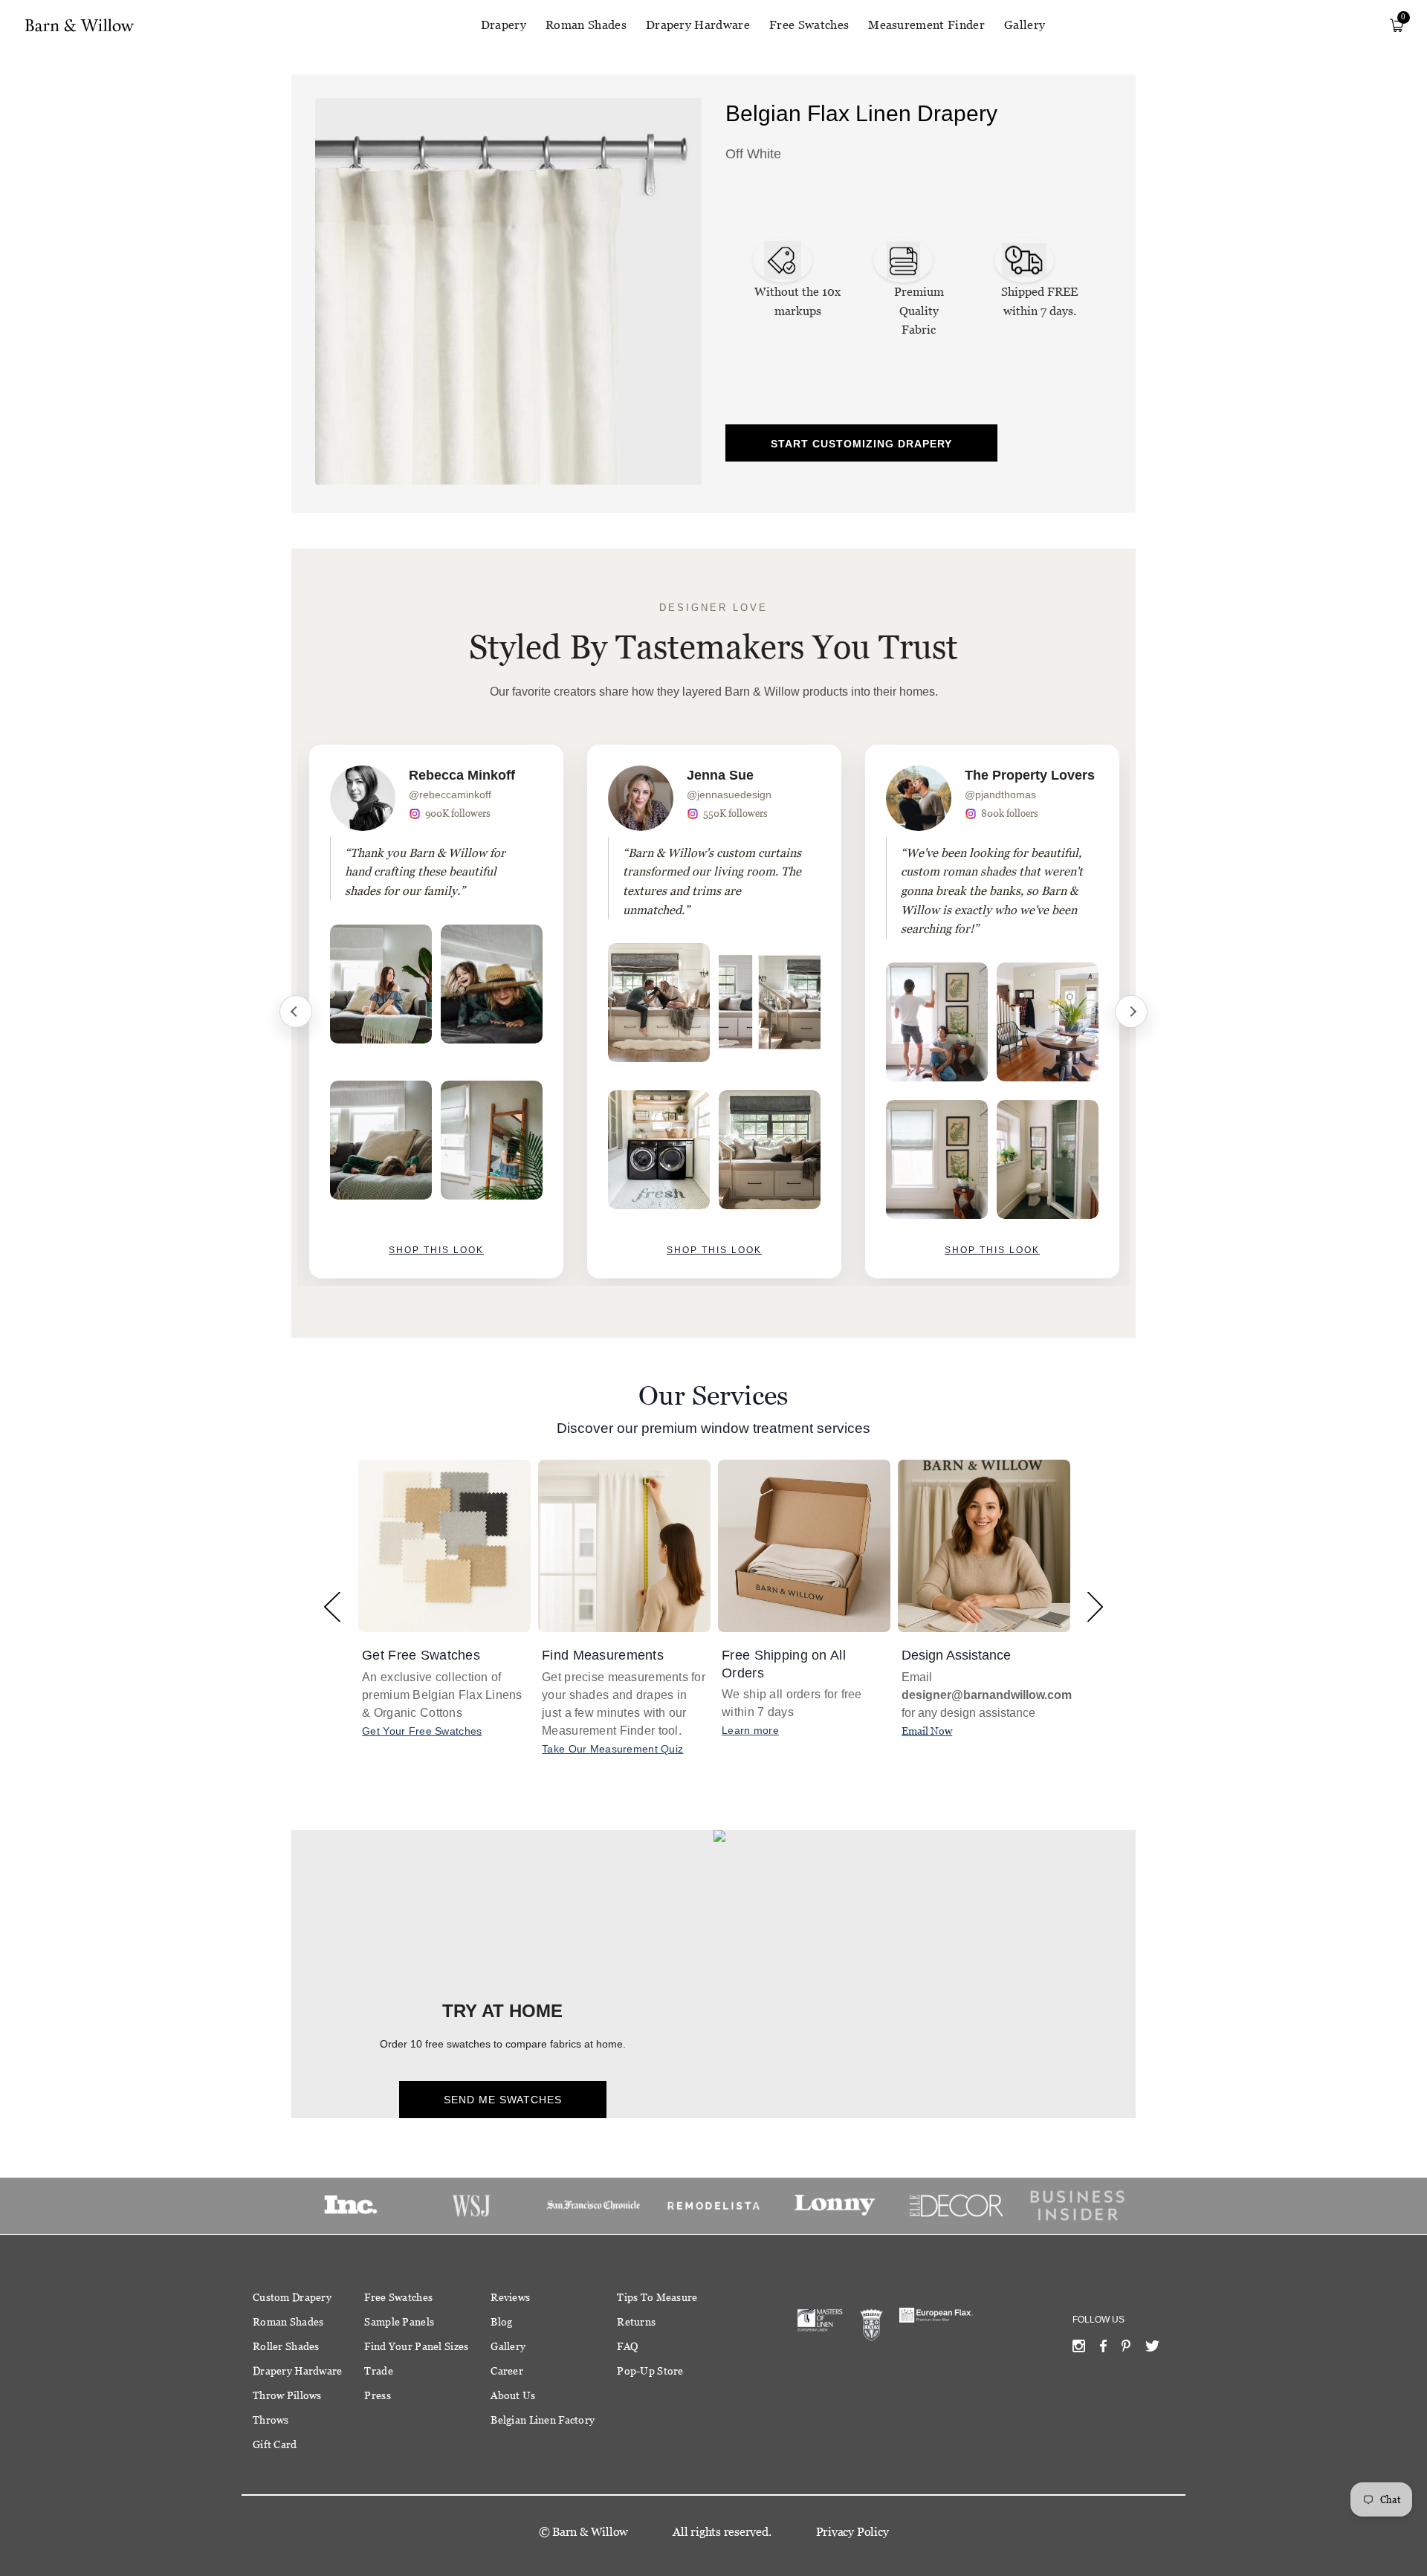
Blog (501, 2322)
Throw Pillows (287, 2395)
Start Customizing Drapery (861, 444)
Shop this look (436, 1250)
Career (507, 2371)
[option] (436, 1012)
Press (377, 2395)
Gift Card (275, 2444)
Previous (296, 1012)
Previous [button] (332, 1606)
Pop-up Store (650, 2371)
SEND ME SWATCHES (503, 2100)
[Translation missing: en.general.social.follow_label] (1079, 2349)
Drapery (504, 25)
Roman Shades (586, 25)
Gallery (1025, 25)
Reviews (510, 2297)
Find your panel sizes (416, 2346)
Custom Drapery (292, 2297)
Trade (378, 2371)
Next (1131, 1012)
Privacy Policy (852, 2532)
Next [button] (1095, 1606)
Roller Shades (286, 2346)
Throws (271, 2420)
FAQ (627, 2346)
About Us (513, 2395)
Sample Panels (399, 2322)
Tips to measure (657, 2297)
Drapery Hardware (698, 25)
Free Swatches (809, 25)
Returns (636, 2322)
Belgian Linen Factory (543, 2420)
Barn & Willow (590, 2532)
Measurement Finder (926, 25)
